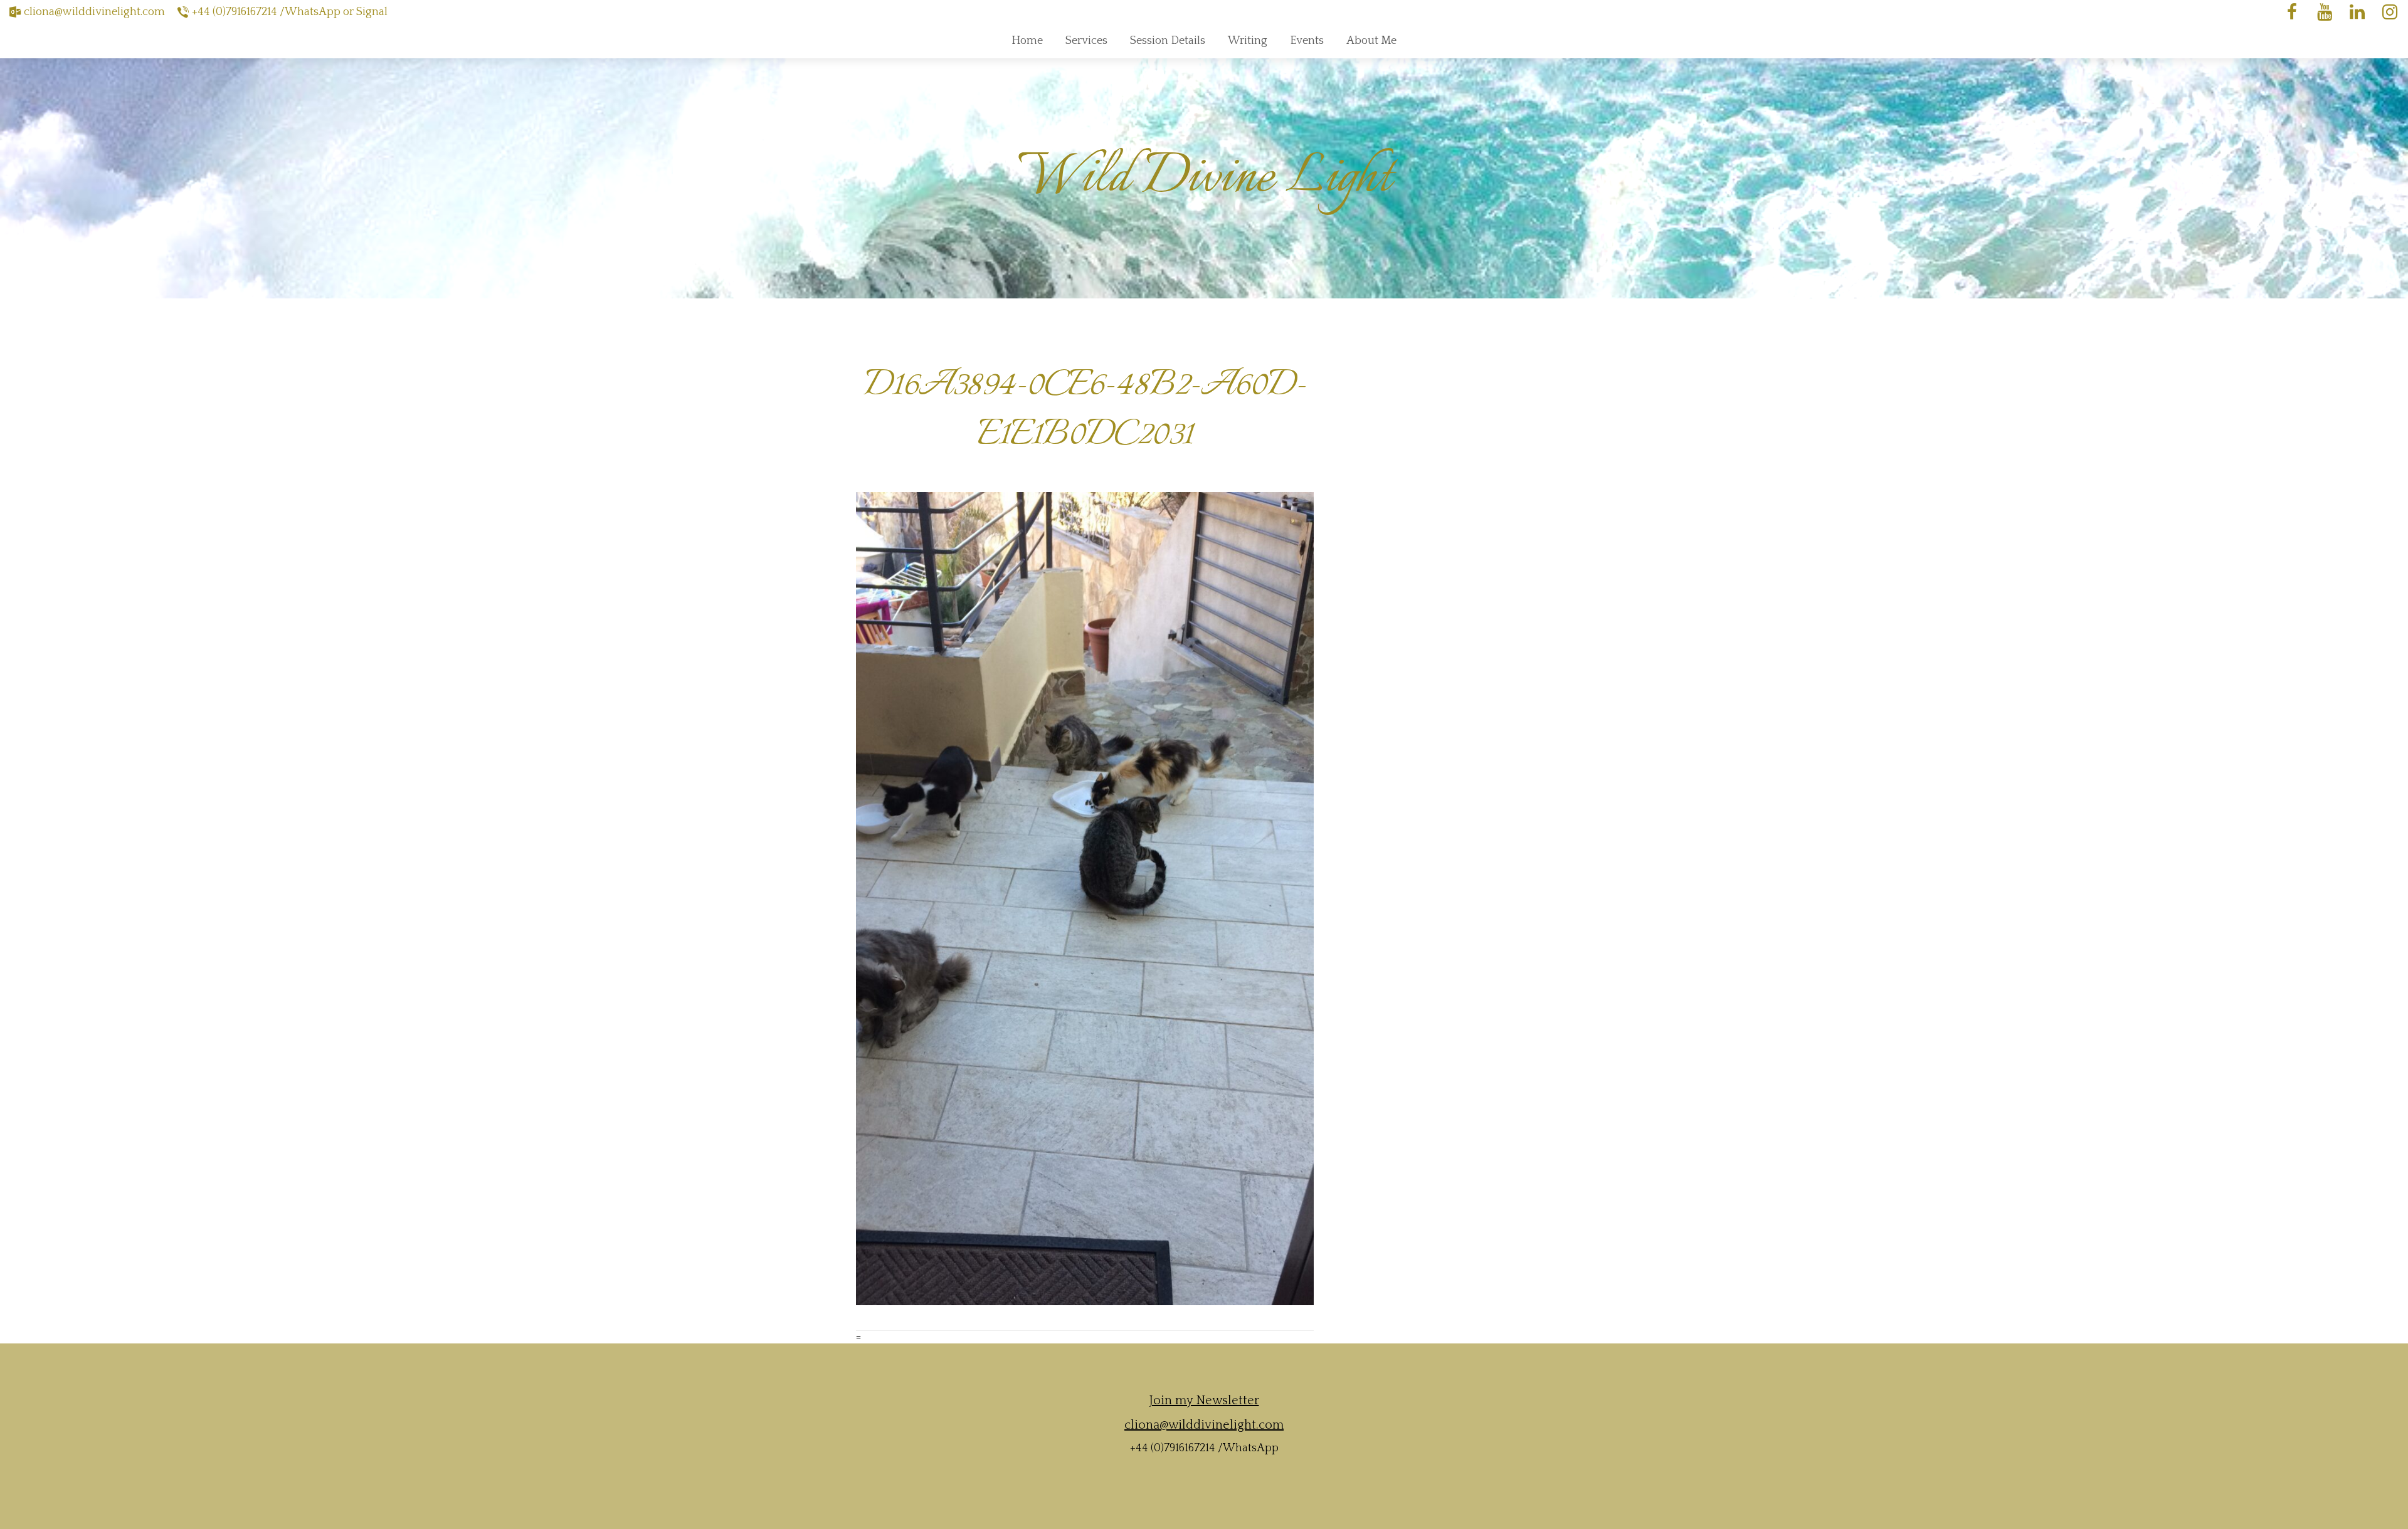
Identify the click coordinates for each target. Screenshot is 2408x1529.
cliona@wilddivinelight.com (94, 12)
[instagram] (2390, 12)
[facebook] (2292, 12)
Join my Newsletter (1204, 1400)
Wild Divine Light (1204, 178)
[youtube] (2325, 12)
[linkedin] (2357, 12)
